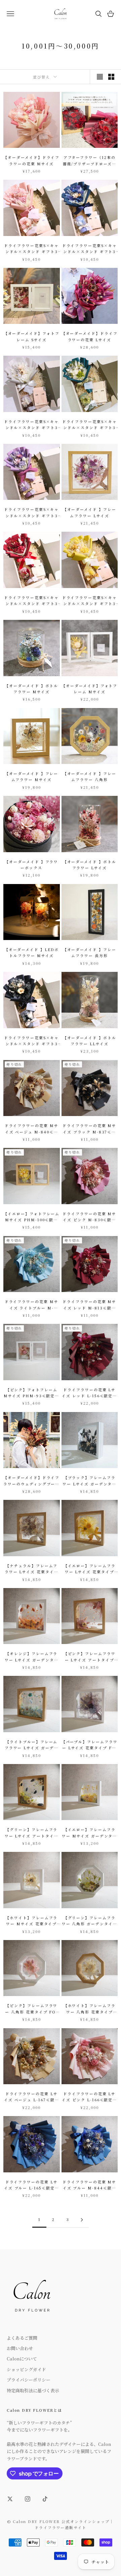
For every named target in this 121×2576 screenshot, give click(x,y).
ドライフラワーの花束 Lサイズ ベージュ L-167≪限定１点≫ (32, 2097)
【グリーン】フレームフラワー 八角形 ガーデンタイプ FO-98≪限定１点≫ (90, 1921)
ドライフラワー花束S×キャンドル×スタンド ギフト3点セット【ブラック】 (31, 1041)
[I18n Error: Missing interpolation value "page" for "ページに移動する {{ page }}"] (82, 2220)
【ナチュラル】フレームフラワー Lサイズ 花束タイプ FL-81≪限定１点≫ (32, 1569)
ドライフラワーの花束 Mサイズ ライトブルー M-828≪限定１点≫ (32, 1305)
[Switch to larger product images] (100, 77)
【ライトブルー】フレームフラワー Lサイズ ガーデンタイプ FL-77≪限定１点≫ (31, 1745)
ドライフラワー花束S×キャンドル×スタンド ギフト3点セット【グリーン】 (90, 425)
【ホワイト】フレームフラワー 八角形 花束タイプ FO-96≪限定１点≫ (90, 2009)
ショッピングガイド (26, 2369)
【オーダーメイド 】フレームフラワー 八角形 (90, 777)
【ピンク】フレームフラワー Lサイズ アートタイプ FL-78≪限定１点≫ (90, 1657)
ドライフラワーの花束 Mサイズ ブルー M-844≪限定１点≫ (89, 2185)
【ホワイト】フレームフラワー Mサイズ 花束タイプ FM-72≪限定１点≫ (31, 1921)
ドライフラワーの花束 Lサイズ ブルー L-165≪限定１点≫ (32, 2185)
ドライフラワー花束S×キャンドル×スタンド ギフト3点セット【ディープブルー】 (89, 249)
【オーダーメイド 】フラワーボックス (31, 865)
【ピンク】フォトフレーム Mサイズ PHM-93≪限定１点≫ (31, 1393)
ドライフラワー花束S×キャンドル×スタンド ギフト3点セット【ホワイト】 (31, 425)
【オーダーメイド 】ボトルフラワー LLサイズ (90, 1041)
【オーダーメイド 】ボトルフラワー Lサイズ (90, 865)
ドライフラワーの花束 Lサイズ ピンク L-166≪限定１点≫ (89, 2097)
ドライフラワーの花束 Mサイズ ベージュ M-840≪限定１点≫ (32, 1129)
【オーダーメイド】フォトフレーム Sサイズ (32, 336)
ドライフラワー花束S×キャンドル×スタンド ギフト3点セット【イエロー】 (90, 601)
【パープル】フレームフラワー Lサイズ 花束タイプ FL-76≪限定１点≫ (90, 1745)
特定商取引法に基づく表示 (33, 2390)
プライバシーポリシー (29, 2380)
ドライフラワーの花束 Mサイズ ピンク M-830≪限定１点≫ (89, 1217)
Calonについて (22, 2359)
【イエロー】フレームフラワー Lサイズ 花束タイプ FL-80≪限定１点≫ (90, 1569)
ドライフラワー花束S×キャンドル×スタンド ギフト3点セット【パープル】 (31, 513)
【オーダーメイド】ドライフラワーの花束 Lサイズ (90, 336)
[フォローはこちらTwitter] (10, 2499)
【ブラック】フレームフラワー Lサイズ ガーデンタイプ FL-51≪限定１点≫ (89, 1481)
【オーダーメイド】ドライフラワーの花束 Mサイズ (31, 160)
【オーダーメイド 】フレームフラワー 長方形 (90, 953)
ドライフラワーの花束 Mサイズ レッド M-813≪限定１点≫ (89, 1305)
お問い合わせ (20, 2348)
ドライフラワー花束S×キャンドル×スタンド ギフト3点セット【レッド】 (31, 601)
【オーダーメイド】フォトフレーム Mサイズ (89, 689)
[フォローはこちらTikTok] (45, 2499)
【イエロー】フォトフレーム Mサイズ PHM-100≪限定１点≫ (31, 1217)
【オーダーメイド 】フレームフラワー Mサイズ (31, 777)
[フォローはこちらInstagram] (28, 2499)
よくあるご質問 (22, 2338)
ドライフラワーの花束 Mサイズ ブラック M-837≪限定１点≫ (89, 1129)
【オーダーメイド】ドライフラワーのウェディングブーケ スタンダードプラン (31, 1481)
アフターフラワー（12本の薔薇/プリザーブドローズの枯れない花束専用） (90, 161)
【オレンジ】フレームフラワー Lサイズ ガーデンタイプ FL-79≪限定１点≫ (32, 1657)
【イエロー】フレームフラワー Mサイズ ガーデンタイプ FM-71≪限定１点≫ (89, 1833)
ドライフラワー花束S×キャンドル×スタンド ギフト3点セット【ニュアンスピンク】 (31, 249)
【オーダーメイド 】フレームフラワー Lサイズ (90, 512)
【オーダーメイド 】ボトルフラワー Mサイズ (31, 689)
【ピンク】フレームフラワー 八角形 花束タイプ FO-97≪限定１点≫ (31, 2009)
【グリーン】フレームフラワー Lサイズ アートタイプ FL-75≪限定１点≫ (32, 1833)
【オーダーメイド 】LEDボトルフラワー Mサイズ (32, 953)
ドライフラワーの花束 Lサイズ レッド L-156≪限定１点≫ (89, 1393)
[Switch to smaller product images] (111, 77)
